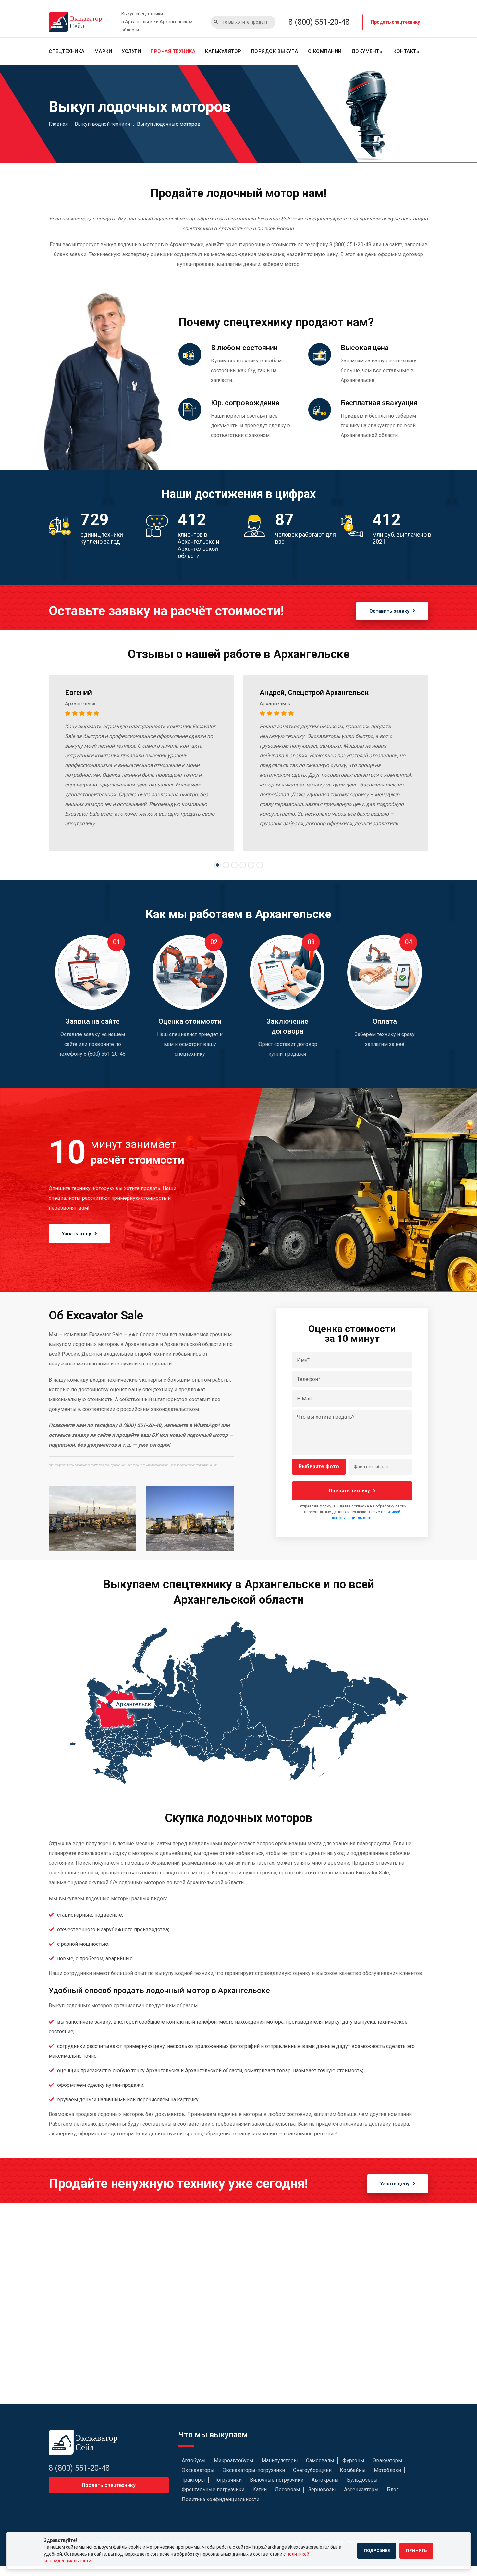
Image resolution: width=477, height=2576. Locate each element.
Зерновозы (322, 2490)
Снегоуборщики (312, 2470)
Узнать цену (76, 1234)
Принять (416, 2551)
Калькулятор (223, 51)
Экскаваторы (198, 2470)
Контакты (407, 51)
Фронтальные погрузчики (213, 2490)
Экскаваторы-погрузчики (254, 2470)
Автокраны (325, 2480)
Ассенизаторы (361, 2490)
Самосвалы (320, 2460)
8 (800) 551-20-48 (319, 22)
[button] (217, 865)
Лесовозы (287, 2490)
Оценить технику (349, 1491)
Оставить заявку (389, 611)
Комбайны (353, 2470)
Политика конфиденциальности (220, 2499)
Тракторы (193, 2480)
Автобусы (194, 2460)
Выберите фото (319, 1466)
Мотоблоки (387, 2470)
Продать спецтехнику (395, 22)
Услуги (131, 51)
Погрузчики (227, 2480)
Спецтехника (67, 51)
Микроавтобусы (234, 2460)
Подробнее (377, 2551)
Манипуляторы (280, 2460)
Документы (368, 51)
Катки (260, 2490)
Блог (393, 2490)
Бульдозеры (362, 2480)
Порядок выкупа (275, 51)
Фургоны (353, 2460)
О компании (325, 51)
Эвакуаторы (387, 2460)
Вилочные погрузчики (277, 2480)
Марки (103, 51)
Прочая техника (173, 51)
